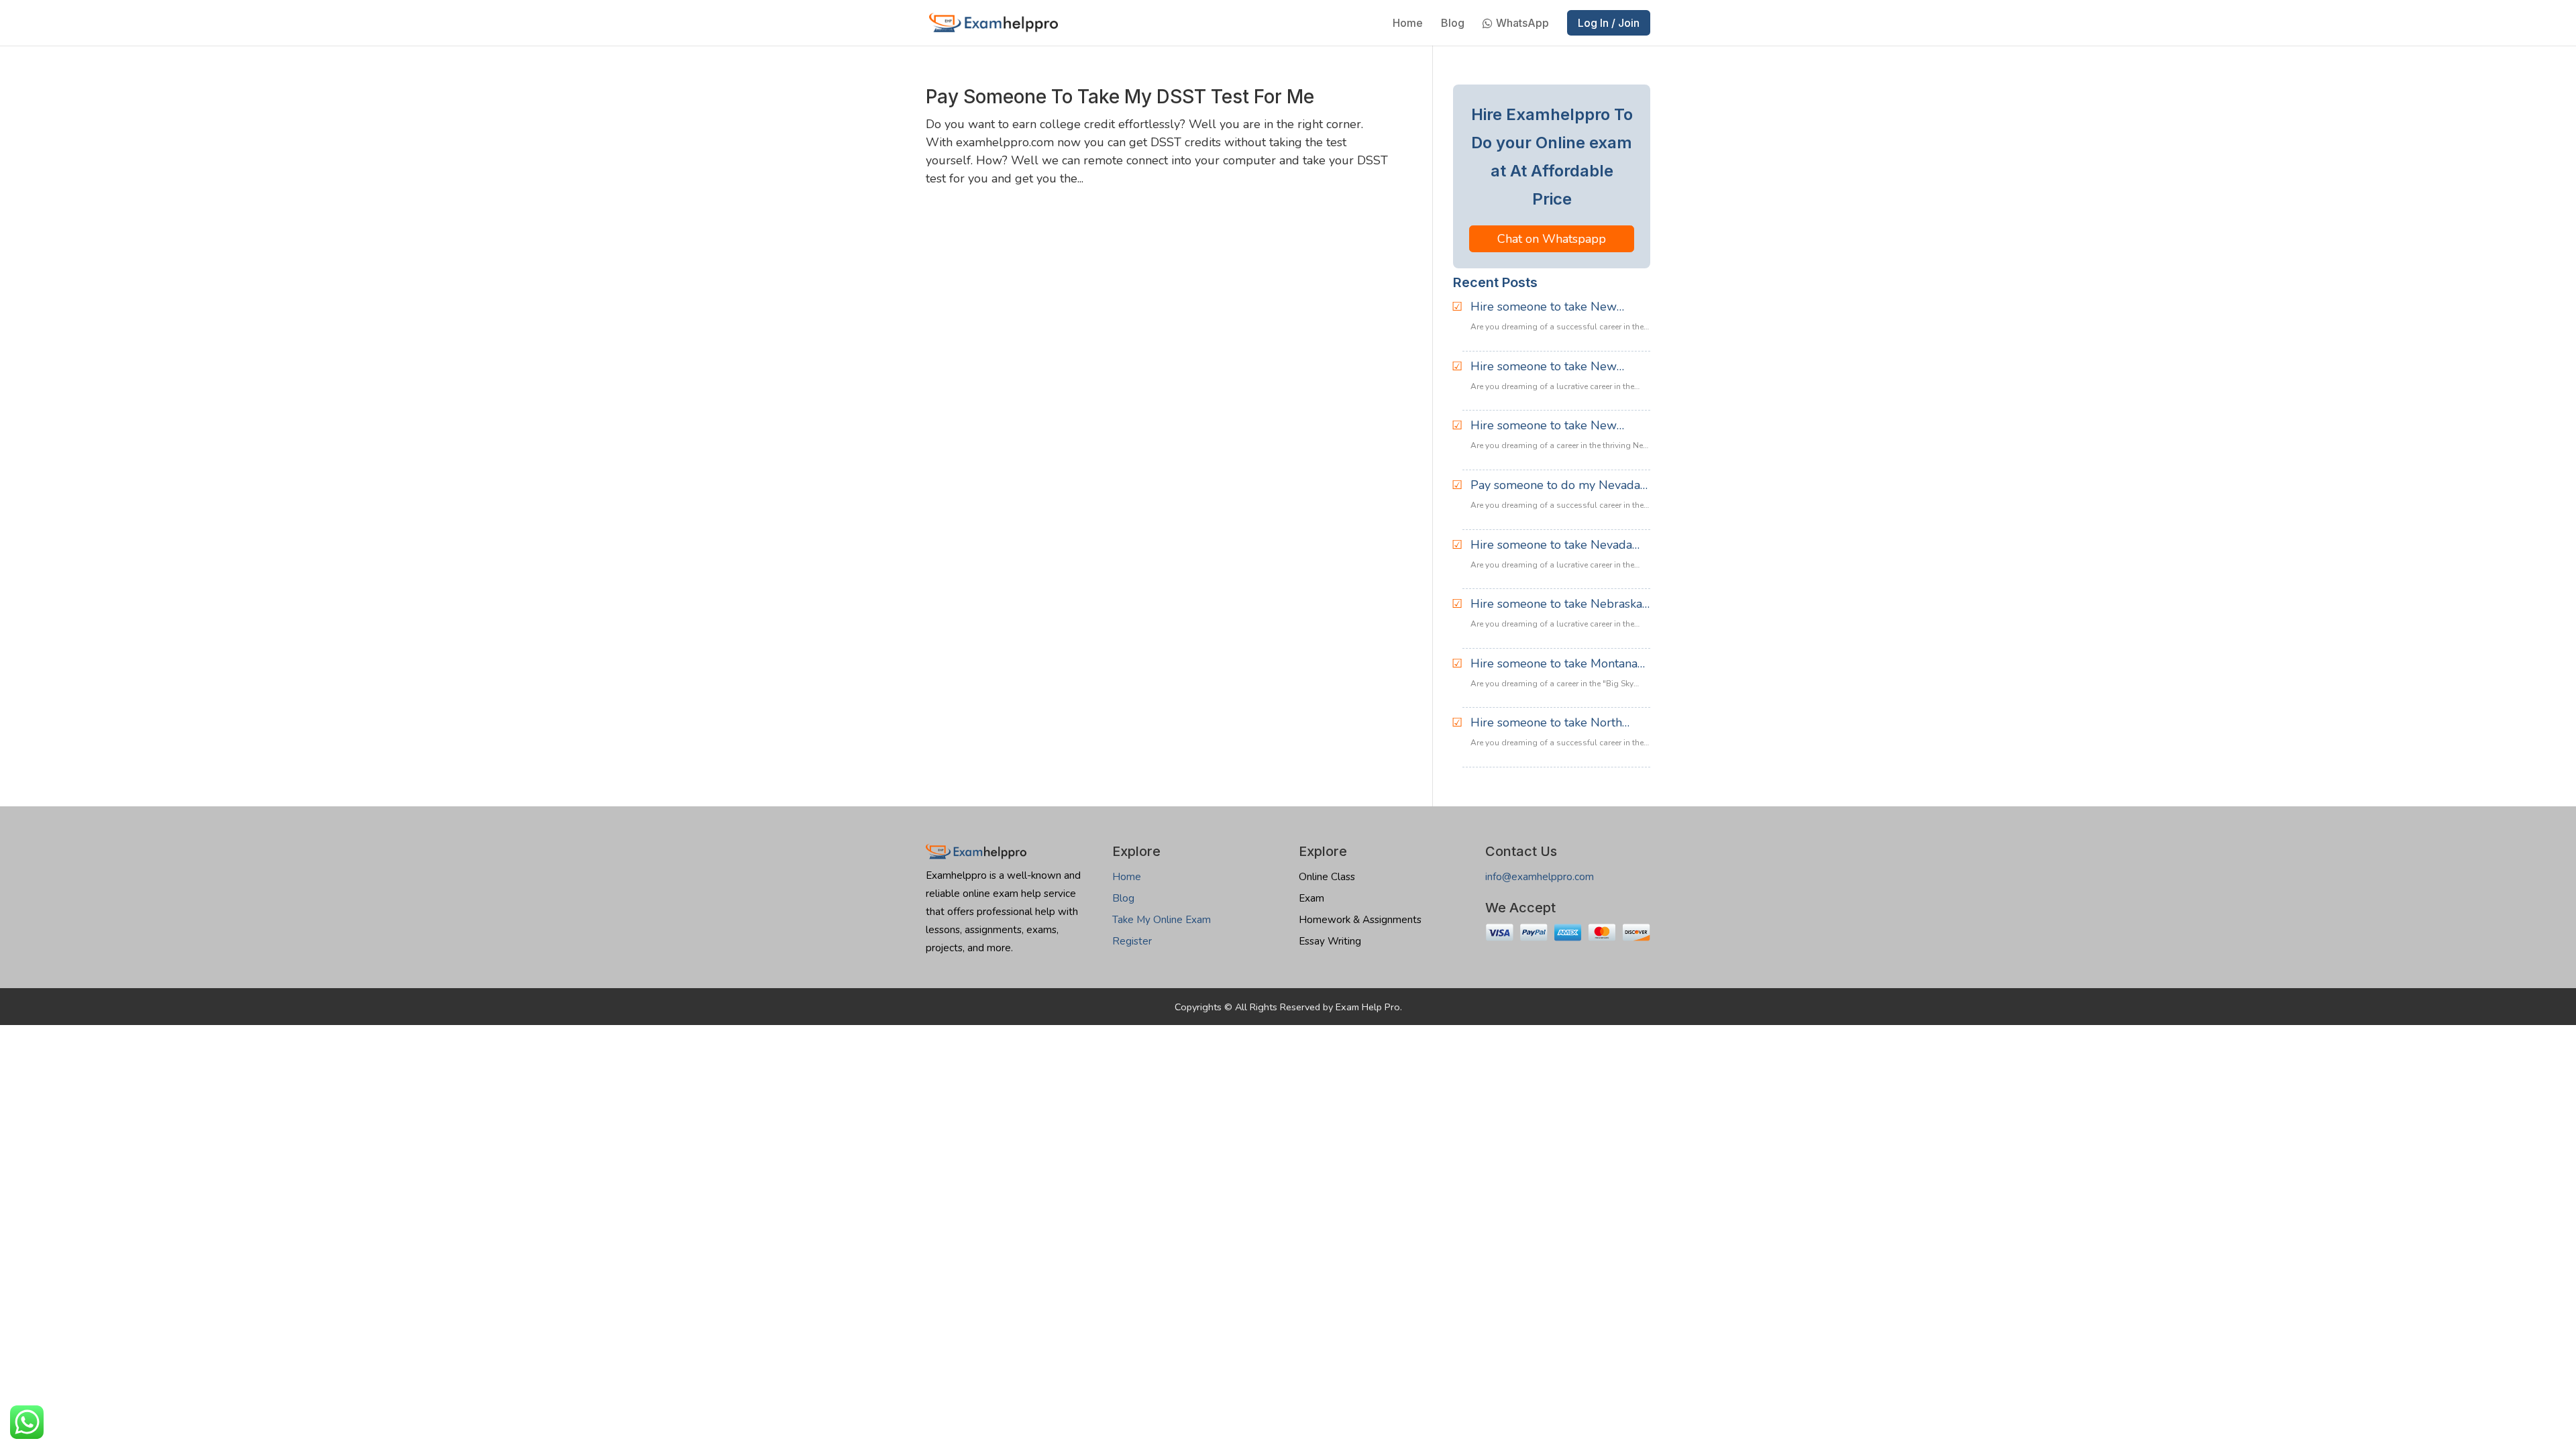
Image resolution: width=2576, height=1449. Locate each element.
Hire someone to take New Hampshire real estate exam (1547, 426)
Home (1408, 24)
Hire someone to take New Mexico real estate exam (1544, 307)
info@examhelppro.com (1540, 877)
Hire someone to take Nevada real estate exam (1551, 545)
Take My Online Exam (1162, 920)
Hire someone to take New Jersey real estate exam (1544, 367)
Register (1132, 941)
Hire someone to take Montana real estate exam (1554, 664)
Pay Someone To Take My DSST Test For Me (1120, 97)
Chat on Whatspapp (1552, 239)
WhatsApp (1522, 24)
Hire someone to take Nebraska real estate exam (1556, 604)
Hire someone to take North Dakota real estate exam (1546, 723)
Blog (1453, 24)
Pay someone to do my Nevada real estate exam (1555, 486)
